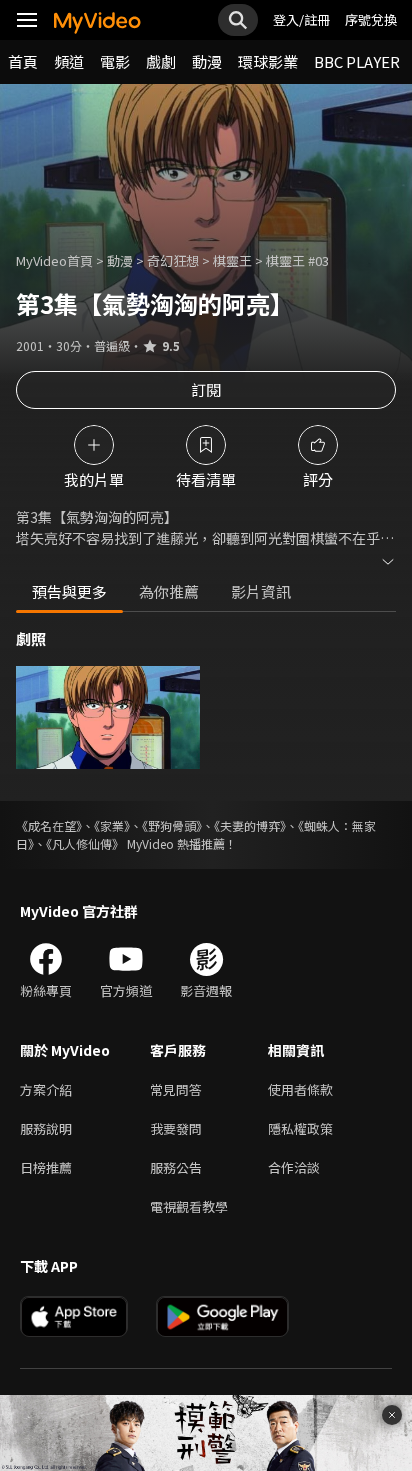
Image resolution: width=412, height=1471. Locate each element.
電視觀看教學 (189, 1206)
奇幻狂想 (173, 260)
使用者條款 (300, 1089)
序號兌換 (371, 19)
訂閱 (206, 389)
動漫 (207, 61)
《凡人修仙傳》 (85, 843)
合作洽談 (294, 1167)
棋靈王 (232, 260)
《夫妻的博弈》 (250, 825)
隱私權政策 (300, 1128)
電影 (115, 61)
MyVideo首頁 (54, 260)
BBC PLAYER (357, 61)
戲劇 (161, 61)
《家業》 (112, 825)
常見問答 (176, 1089)
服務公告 (176, 1167)
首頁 (23, 61)
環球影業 (268, 61)
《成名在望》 (49, 825)
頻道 (69, 61)
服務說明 (46, 1128)
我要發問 (176, 1128)
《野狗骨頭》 (172, 825)
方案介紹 (46, 1089)
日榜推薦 (46, 1167)
